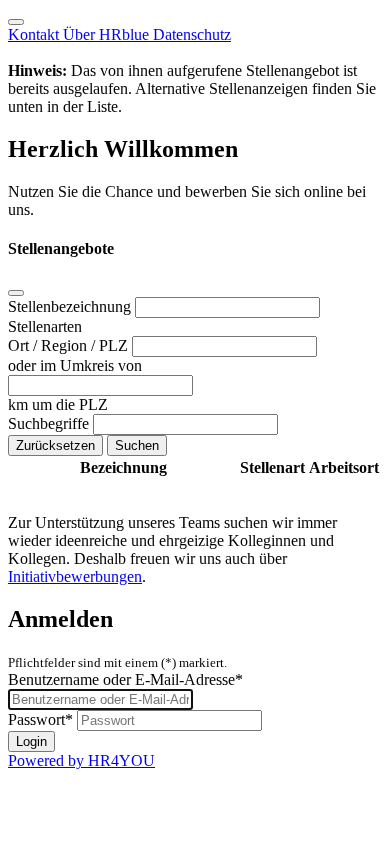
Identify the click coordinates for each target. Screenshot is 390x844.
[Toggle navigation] (16, 22)
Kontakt (35, 34)
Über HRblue (108, 34)
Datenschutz (192, 34)
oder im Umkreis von (75, 365)
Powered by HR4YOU (81, 760)
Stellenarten (45, 326)
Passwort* (40, 719)
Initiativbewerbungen (75, 576)
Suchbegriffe (50, 423)
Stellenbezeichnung (71, 306)
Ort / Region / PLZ (70, 345)
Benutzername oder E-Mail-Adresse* (125, 679)
